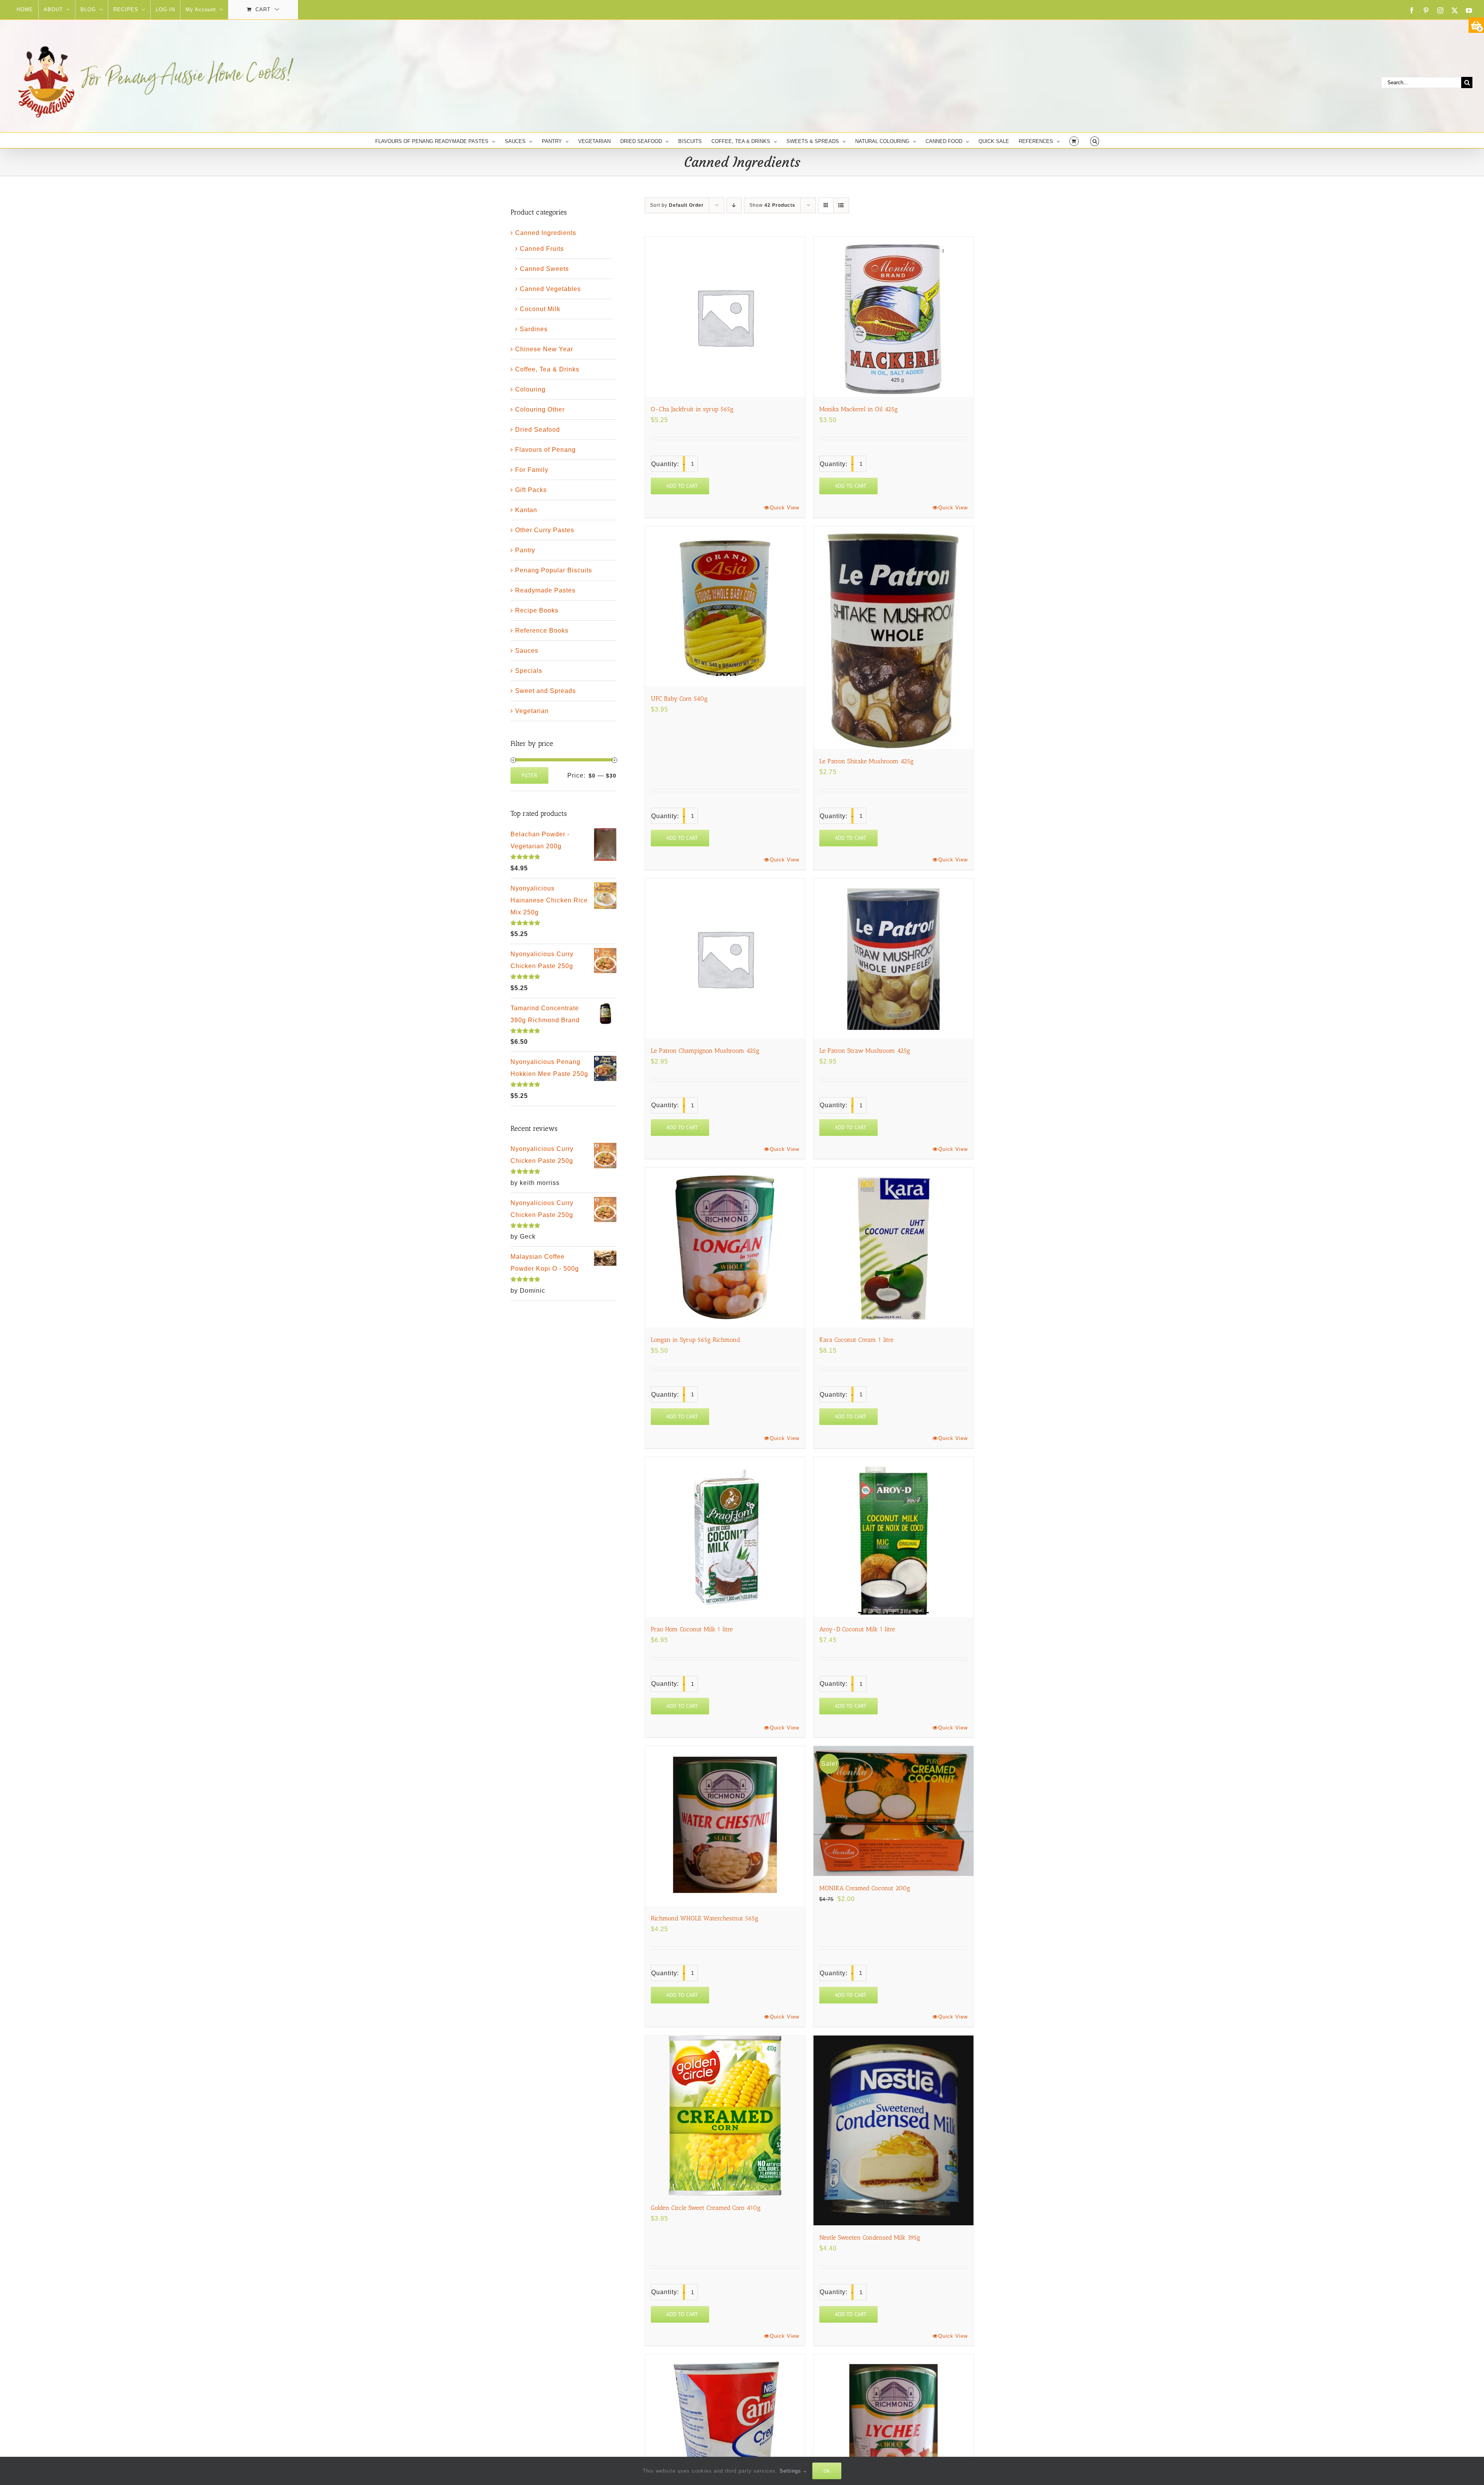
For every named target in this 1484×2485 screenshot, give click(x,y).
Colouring (530, 389)
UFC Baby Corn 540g (679, 699)
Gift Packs (531, 490)
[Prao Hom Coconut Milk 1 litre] (725, 1537)
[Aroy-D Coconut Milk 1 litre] (893, 1537)
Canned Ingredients (546, 233)
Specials (529, 671)
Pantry (525, 550)
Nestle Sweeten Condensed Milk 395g (870, 2237)
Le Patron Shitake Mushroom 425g (866, 761)
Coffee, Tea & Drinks (547, 369)
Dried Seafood (538, 430)
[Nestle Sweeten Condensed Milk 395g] (893, 2130)
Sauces (527, 651)
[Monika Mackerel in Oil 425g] (893, 317)
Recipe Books (537, 610)
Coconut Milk (540, 309)
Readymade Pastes (545, 590)
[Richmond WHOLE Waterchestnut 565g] (725, 1826)
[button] (1095, 140)
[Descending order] (734, 205)
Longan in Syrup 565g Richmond (695, 1340)
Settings (791, 2471)
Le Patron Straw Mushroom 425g (865, 1051)
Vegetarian (532, 711)
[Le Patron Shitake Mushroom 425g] (893, 638)
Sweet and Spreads (545, 691)
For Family (532, 470)
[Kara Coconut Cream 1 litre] (893, 1248)
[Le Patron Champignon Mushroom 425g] (725, 958)
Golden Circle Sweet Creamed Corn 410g (706, 2208)
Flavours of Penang (545, 450)
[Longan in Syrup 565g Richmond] (725, 1248)
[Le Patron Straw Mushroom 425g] (893, 958)
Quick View (785, 508)
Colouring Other (540, 409)
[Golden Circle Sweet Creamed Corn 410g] (725, 2116)
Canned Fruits (542, 249)
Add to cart (682, 486)
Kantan (526, 510)
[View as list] (841, 205)
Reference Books (542, 631)
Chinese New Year (544, 349)
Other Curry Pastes (545, 530)
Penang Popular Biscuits (554, 570)
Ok (827, 2471)
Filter (529, 775)
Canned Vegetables (550, 289)
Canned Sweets (544, 269)
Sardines (534, 329)
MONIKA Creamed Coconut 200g (865, 1888)
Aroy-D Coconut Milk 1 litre (857, 1629)
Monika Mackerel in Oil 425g (859, 409)
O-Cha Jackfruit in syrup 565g (692, 409)
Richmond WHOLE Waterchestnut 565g (705, 1918)
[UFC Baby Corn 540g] (725, 606)
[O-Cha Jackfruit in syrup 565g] (725, 317)
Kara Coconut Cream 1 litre (856, 1340)
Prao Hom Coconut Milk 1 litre (692, 1629)
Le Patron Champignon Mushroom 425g (705, 1051)
